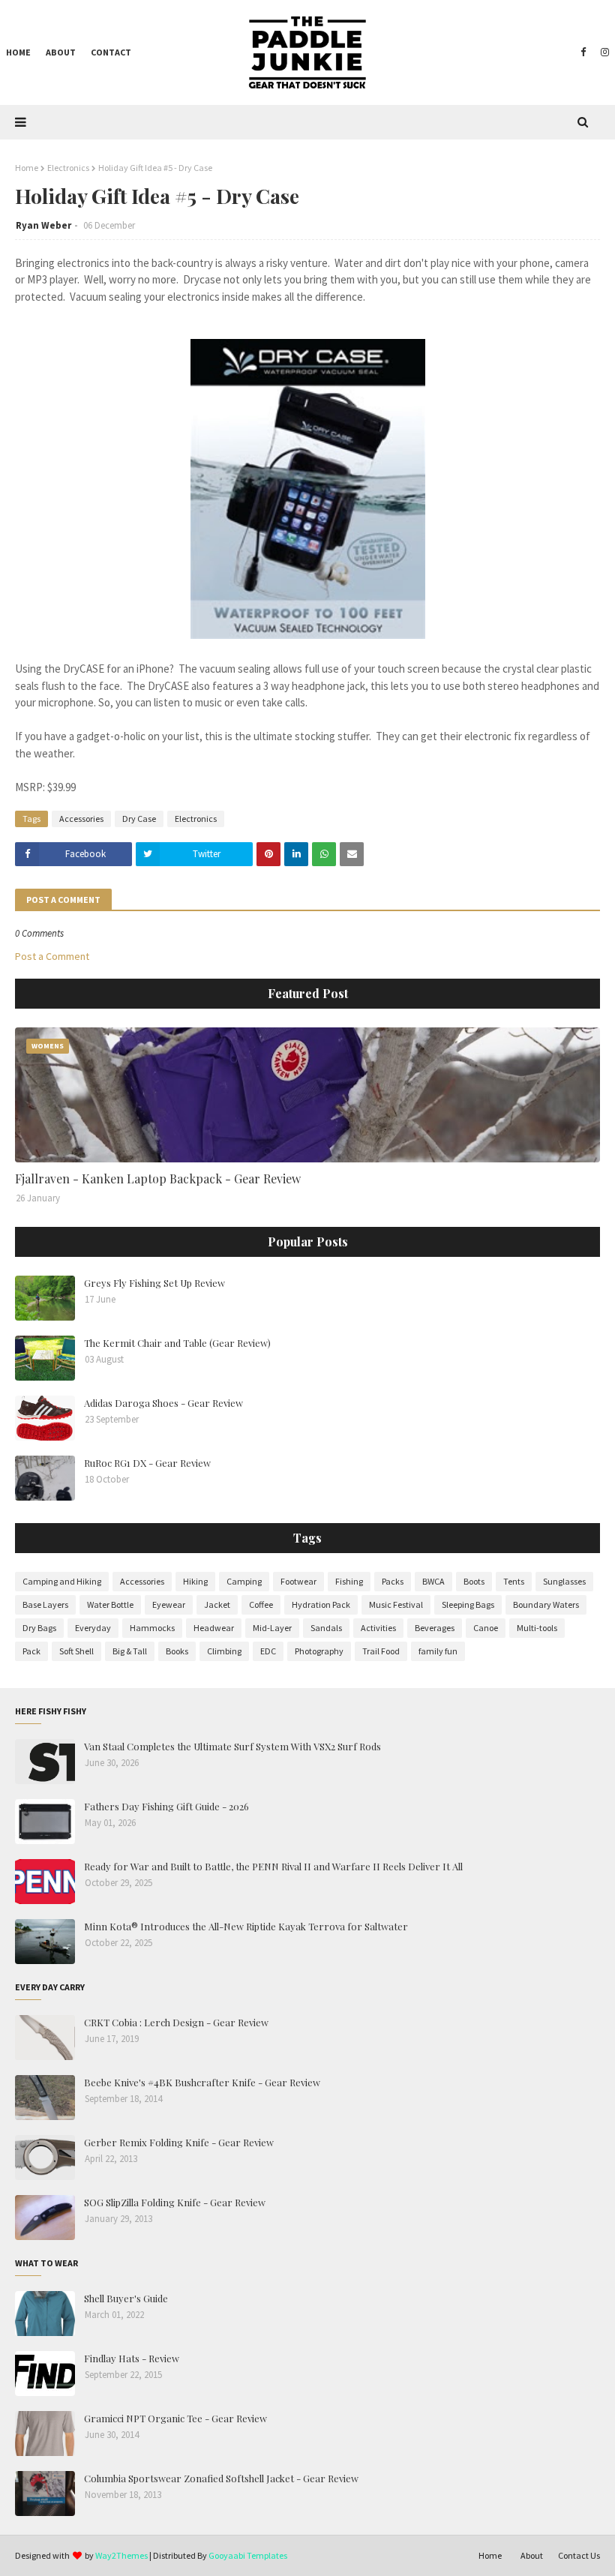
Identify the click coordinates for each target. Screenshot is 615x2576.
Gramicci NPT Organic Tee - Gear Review (175, 2418)
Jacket (217, 1604)
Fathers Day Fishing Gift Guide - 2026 (166, 1806)
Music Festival (396, 1604)
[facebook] (583, 52)
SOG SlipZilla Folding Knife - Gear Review (175, 2202)
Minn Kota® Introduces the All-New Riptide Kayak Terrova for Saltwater (246, 1926)
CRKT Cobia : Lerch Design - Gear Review (176, 2022)
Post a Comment (52, 956)
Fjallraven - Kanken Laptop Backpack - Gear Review (158, 1179)
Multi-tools (537, 1628)
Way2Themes (121, 2555)
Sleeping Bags (468, 1604)
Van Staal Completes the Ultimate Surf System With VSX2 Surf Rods (232, 1746)
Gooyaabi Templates (248, 2555)
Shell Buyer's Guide (126, 2298)
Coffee (261, 1604)
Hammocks (152, 1628)
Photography (319, 1651)
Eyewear (169, 1604)
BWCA (433, 1581)
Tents (514, 1581)
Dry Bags (39, 1628)
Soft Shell (76, 1651)
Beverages (435, 1628)
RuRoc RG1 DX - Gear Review (147, 1463)
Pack (31, 1651)
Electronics (68, 168)
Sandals (326, 1628)
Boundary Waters (546, 1604)
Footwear (298, 1581)
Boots (474, 1581)
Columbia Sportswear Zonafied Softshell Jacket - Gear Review (221, 2478)
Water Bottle (110, 1604)
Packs (393, 1581)
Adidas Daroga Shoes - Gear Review (163, 1403)
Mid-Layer (272, 1628)
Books (177, 1651)
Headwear (214, 1628)
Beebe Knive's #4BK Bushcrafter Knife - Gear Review (202, 2082)
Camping (244, 1581)
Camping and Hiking (62, 1581)
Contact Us (579, 2555)
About (532, 2555)
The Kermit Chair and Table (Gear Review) (177, 1343)
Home (27, 168)
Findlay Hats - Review (132, 2358)
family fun (438, 1651)
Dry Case (139, 819)
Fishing (349, 1581)
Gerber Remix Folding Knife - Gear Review (179, 2142)
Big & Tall (130, 1651)
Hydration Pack (321, 1604)
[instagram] (603, 52)
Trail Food (381, 1651)
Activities (378, 1628)
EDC (268, 1651)
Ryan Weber (43, 225)
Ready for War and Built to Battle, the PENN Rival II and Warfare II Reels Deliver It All (273, 1866)
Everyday (93, 1628)
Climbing (224, 1651)
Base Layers (45, 1604)
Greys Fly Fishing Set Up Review (154, 1283)
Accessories (81, 819)
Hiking (195, 1581)
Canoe (486, 1628)
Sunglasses (564, 1581)
